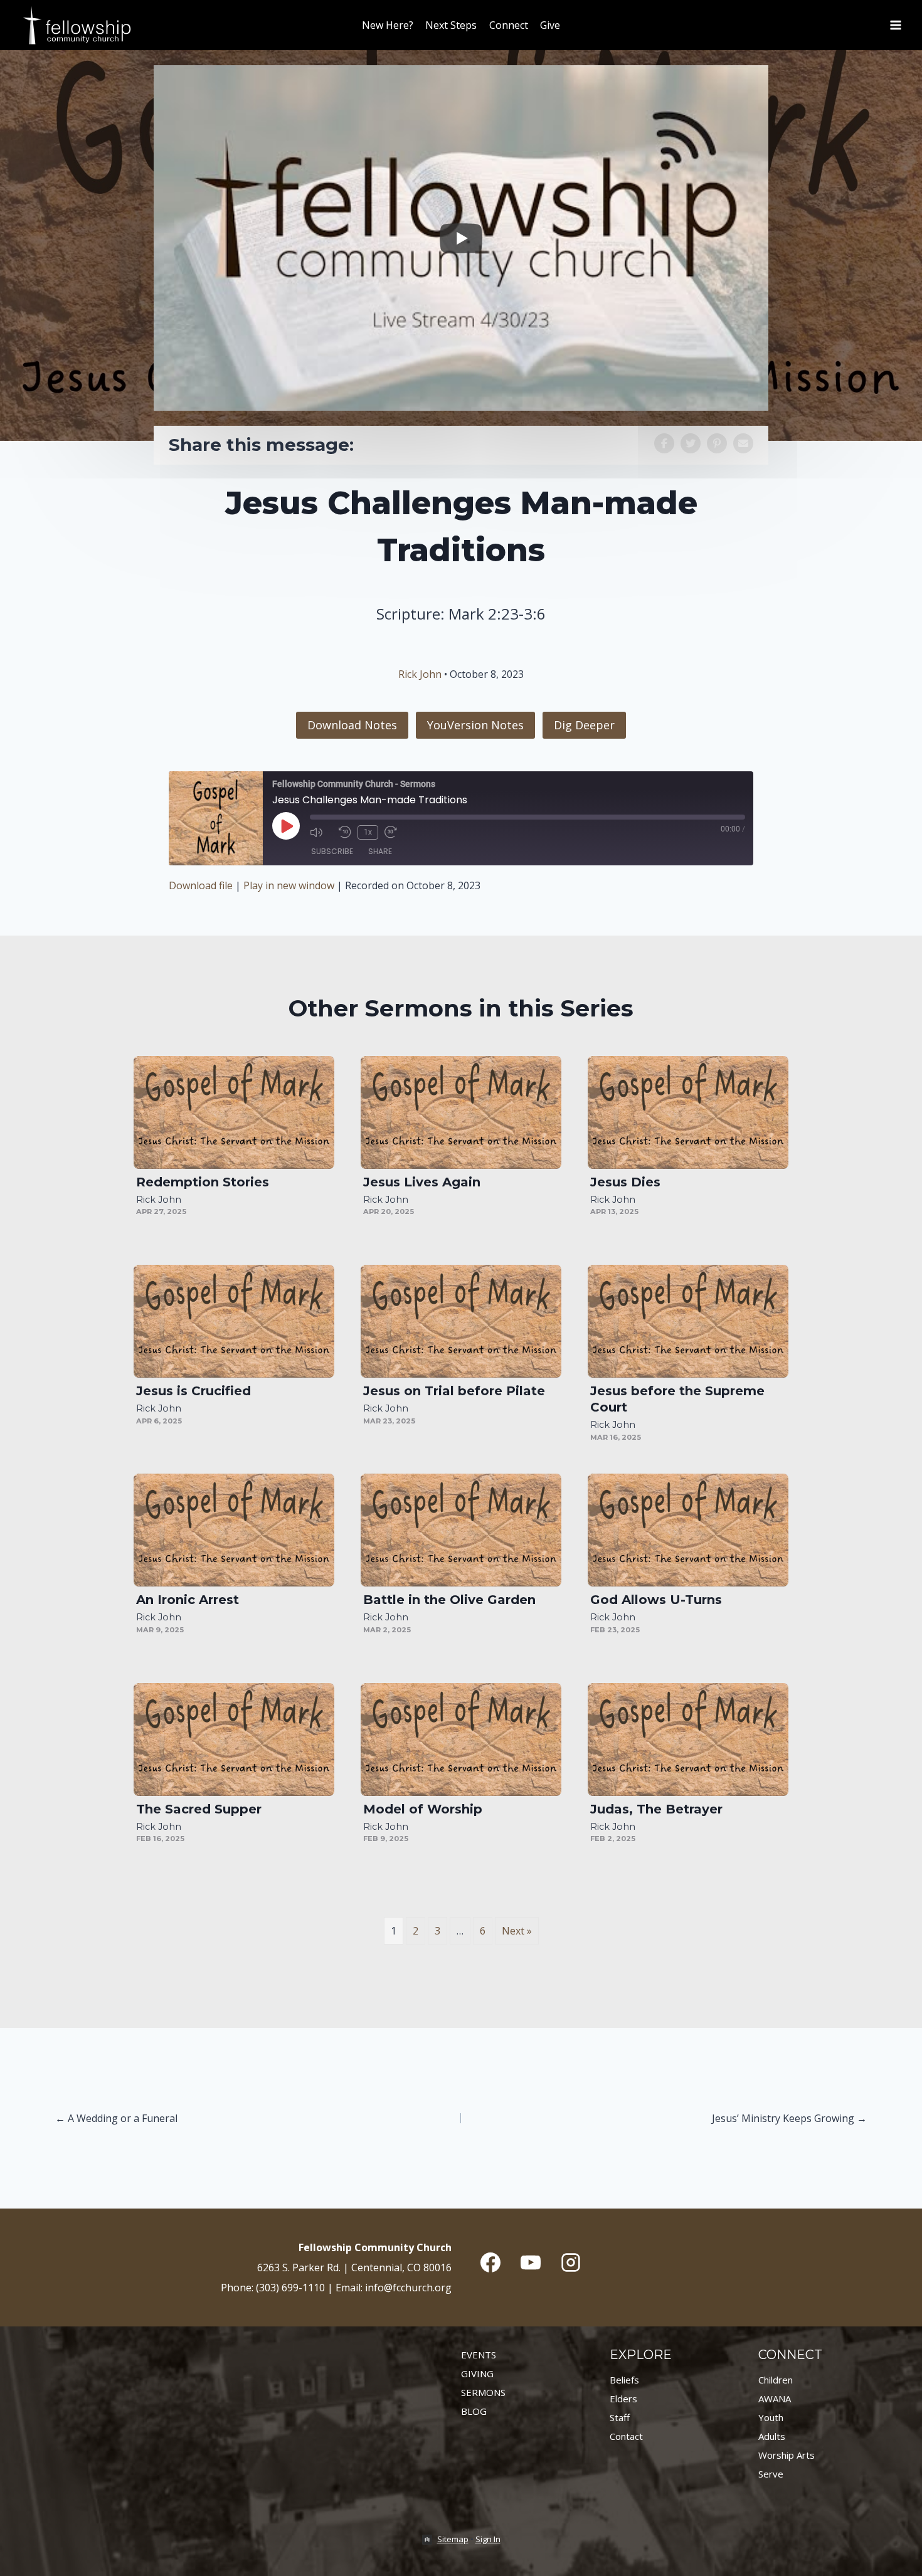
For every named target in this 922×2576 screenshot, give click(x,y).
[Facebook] (490, 2262)
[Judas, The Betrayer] (688, 1739)
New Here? (388, 25)
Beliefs (624, 2380)
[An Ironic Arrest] (234, 1530)
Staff (620, 2417)
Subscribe (332, 851)
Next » (517, 1931)
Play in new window (289, 885)
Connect (509, 25)
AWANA (775, 2399)
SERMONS (483, 2392)
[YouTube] (531, 2262)
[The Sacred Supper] (234, 1739)
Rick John (420, 674)
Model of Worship (423, 1809)
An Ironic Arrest (188, 1600)
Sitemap (453, 2539)
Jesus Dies (625, 1182)
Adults (772, 2436)
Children (776, 2380)
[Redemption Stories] (234, 1112)
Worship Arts (787, 2455)
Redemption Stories (203, 1182)
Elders (623, 2399)
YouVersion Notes (475, 725)
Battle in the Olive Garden (449, 1600)
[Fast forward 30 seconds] (396, 832)
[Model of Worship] (461, 1739)
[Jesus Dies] (688, 1112)
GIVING (477, 2373)
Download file (201, 885)
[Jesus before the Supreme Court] (688, 1321)
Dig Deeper (584, 725)
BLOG (474, 2411)
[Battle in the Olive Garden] (461, 1530)
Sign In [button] (488, 2539)
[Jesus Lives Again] (461, 1112)
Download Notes (352, 725)
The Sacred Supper (199, 1809)
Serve (771, 2474)
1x (368, 832)
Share (380, 851)
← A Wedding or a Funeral (116, 2118)
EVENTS (479, 2355)
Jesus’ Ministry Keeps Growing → (789, 2118)
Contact (626, 2436)
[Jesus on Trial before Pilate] (461, 1321)
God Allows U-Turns (656, 1600)
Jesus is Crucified (193, 1391)
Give (550, 25)
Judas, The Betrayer (656, 1809)
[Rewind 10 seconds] (345, 832)
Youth (771, 2417)
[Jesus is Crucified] (234, 1321)
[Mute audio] (321, 832)
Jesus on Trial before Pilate (454, 1391)
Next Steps (451, 25)
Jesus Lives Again (422, 1182)
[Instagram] (571, 2262)
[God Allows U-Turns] (688, 1530)
